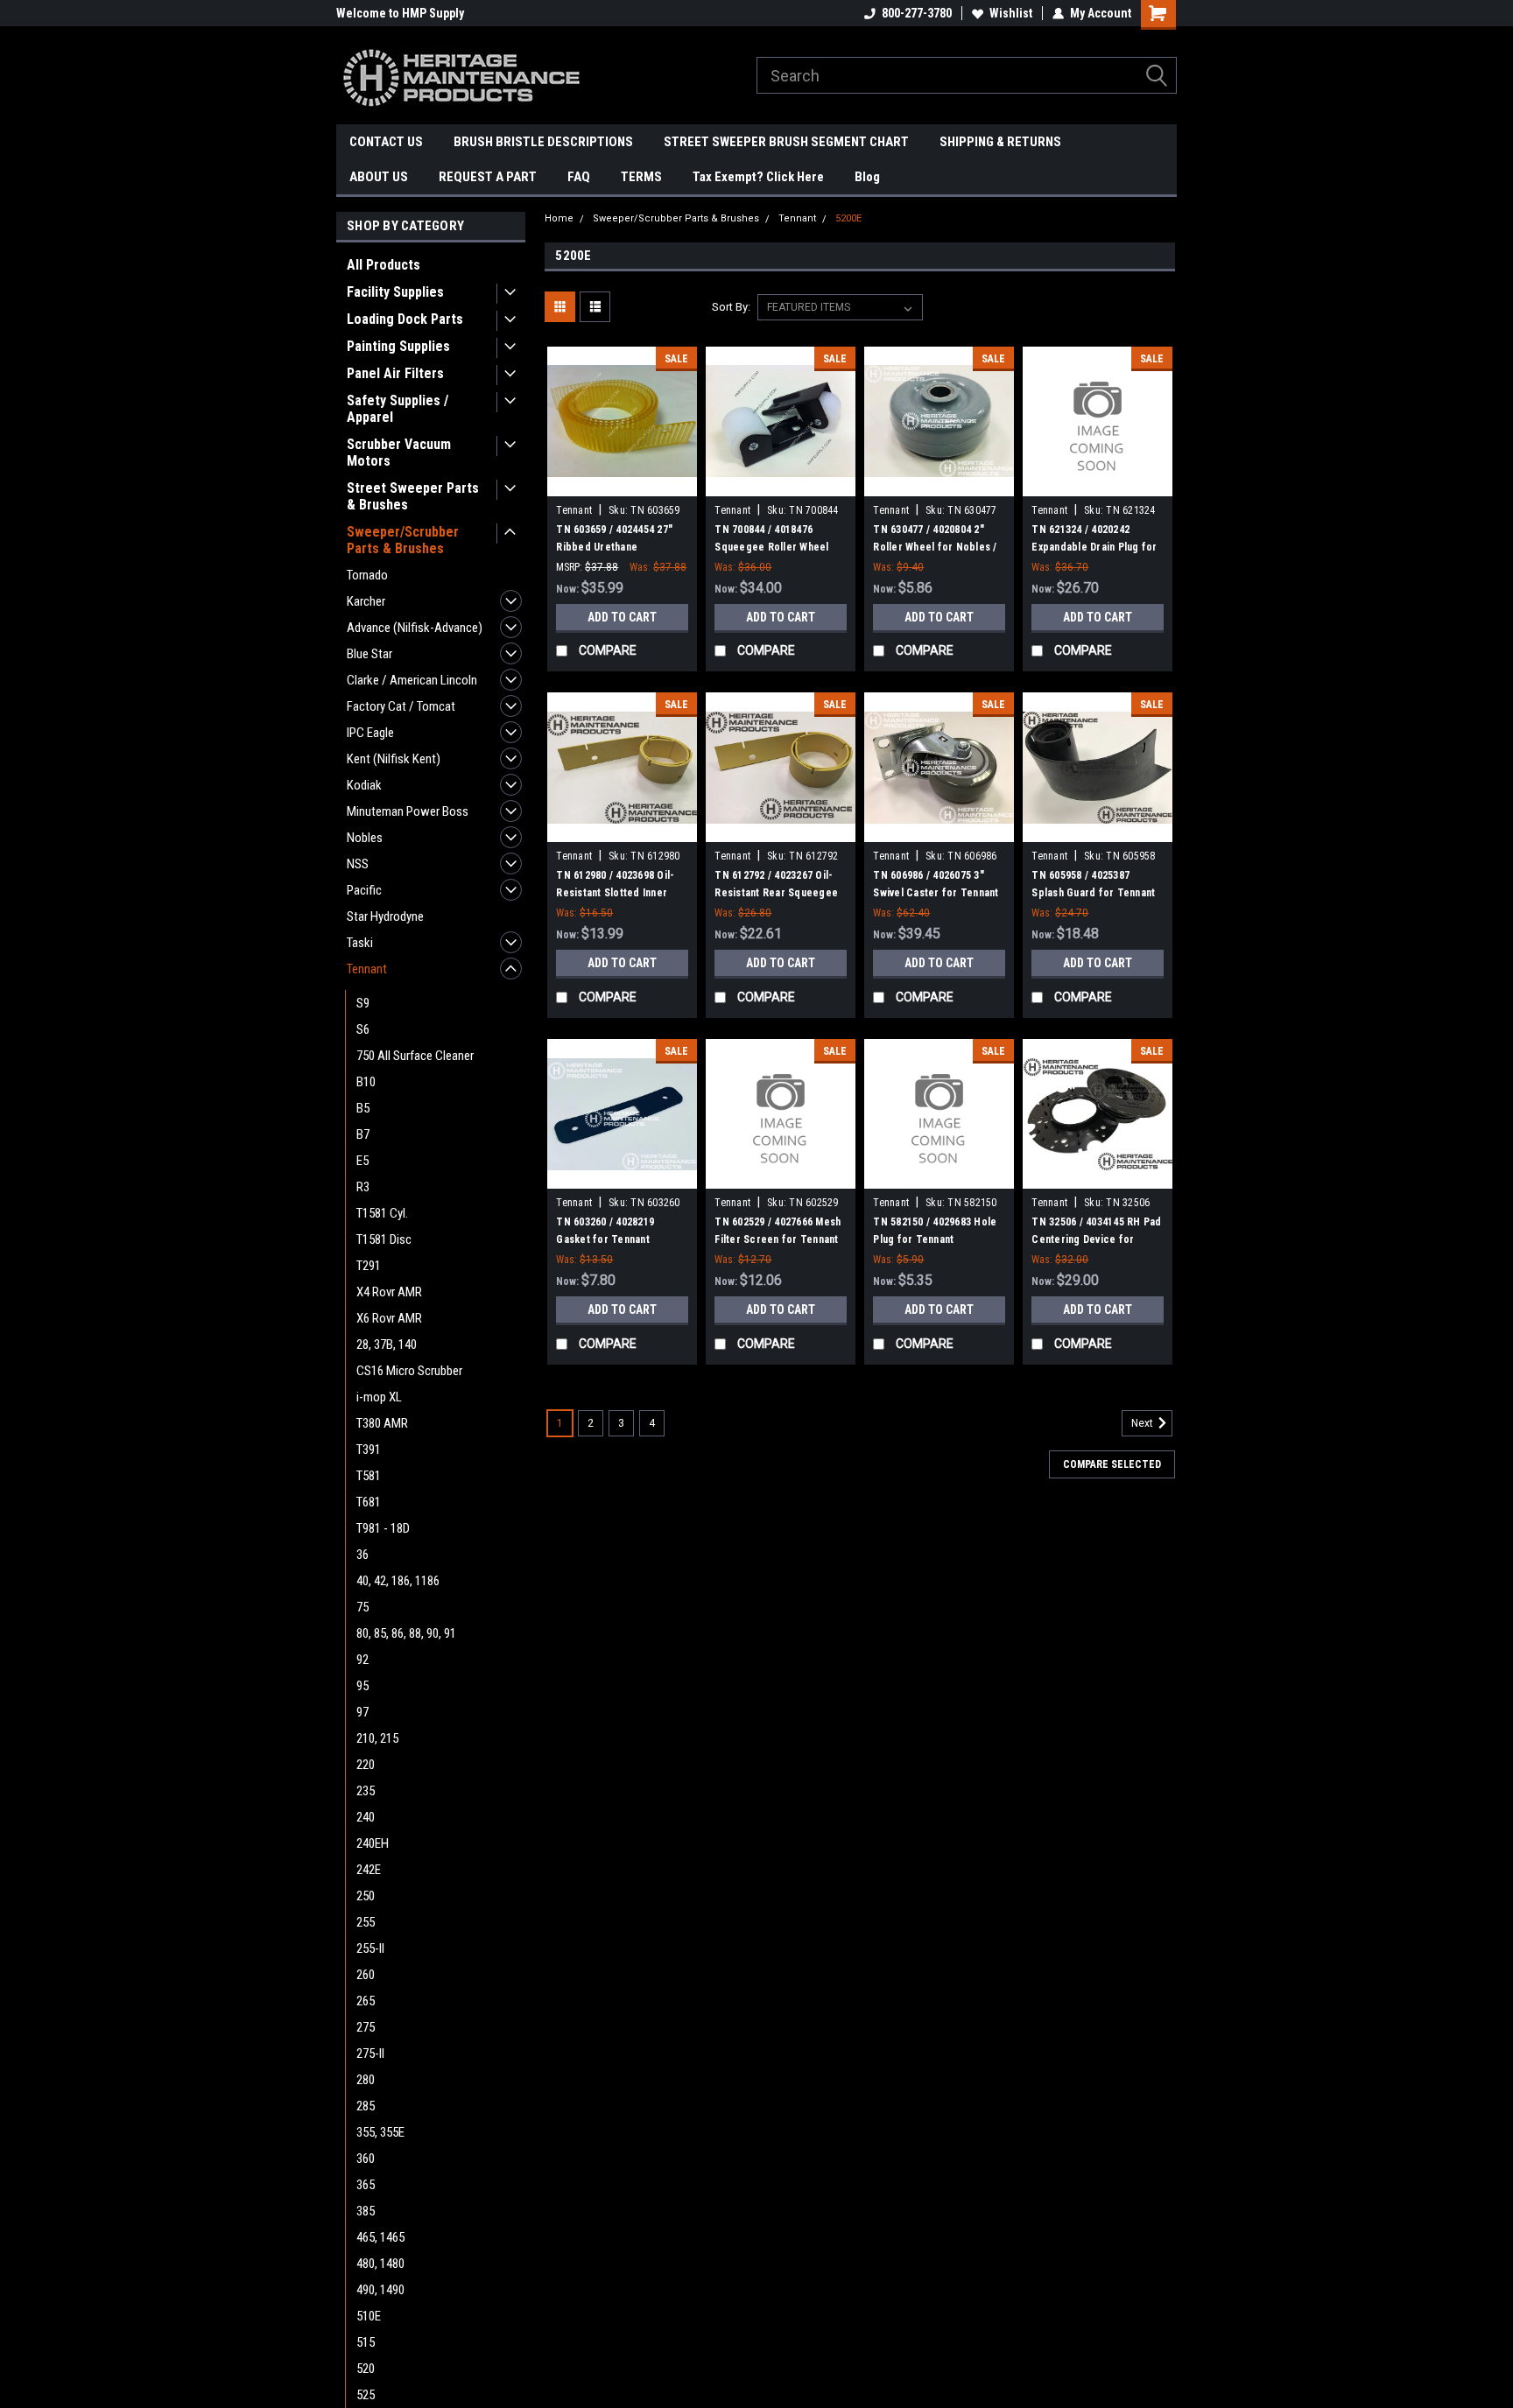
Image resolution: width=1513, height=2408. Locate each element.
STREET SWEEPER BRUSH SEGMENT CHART (786, 142)
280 (366, 2080)
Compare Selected (1112, 1464)
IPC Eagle (370, 733)
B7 (363, 1134)
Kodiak (364, 785)
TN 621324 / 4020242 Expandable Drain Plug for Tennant (1094, 547)
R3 (363, 1187)
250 (366, 1896)
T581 (369, 1476)
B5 (363, 1108)
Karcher (366, 601)
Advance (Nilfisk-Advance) (415, 628)
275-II (370, 2053)
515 (366, 2342)
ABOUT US (379, 177)
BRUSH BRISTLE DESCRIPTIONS (543, 142)
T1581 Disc (384, 1239)
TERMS (641, 177)
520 (366, 2369)
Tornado (367, 575)
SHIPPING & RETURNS (1000, 142)
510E (369, 2316)
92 (362, 1660)
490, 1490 (380, 2290)
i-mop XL (379, 1397)
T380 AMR (382, 1423)
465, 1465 (380, 2237)
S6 (363, 1029)
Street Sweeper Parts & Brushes (413, 496)
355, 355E (380, 2132)
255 (366, 1922)
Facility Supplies (395, 292)
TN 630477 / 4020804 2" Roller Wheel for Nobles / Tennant (935, 547)
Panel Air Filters (395, 373)
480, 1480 (380, 2264)
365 (366, 2185)
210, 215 (377, 1738)
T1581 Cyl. (382, 1213)
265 (366, 2001)
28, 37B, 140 (387, 1344)
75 (362, 1607)
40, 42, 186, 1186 (398, 1581)
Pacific (364, 890)
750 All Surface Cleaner (415, 1056)
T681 (369, 1502)
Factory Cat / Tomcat (401, 706)
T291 (369, 1266)
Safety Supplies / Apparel (398, 409)
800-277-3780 (917, 13)
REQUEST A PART (488, 177)
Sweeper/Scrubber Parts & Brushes (403, 540)
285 (366, 2106)
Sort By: (731, 307)
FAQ (579, 177)
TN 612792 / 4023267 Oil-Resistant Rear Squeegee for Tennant (776, 893)
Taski (360, 943)
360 (366, 2159)
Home (559, 218)
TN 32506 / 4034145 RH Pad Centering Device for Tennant (1096, 1239)
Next (1144, 1424)
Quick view (623, 483)
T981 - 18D (383, 1528)
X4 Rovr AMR (389, 1292)
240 (366, 1817)
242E (369, 1870)
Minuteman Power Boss (408, 811)
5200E (848, 218)
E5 (362, 1161)
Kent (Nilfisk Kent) (394, 759)
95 (362, 1686)
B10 (366, 1082)
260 (366, 1975)
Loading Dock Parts (405, 319)
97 (362, 1712)
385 (366, 2211)
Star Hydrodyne (385, 916)
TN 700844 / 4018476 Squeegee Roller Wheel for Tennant (771, 547)
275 (366, 2027)
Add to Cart (622, 617)
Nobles (365, 838)
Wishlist (1011, 13)
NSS (358, 864)
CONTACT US (386, 142)
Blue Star (369, 654)
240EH (373, 1843)
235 (366, 1791)
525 (366, 2395)
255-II (370, 1948)
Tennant (367, 969)
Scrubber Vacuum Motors (399, 453)
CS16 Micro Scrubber (409, 1371)
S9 (363, 1003)
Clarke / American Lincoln (412, 680)
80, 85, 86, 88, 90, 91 (406, 1633)
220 (366, 1765)
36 (362, 1555)
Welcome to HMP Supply (400, 13)
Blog (867, 177)
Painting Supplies (398, 346)
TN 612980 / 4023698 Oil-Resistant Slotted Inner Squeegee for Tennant (615, 893)
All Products (384, 265)
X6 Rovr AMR (389, 1318)
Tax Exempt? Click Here (758, 177)
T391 (369, 1450)
